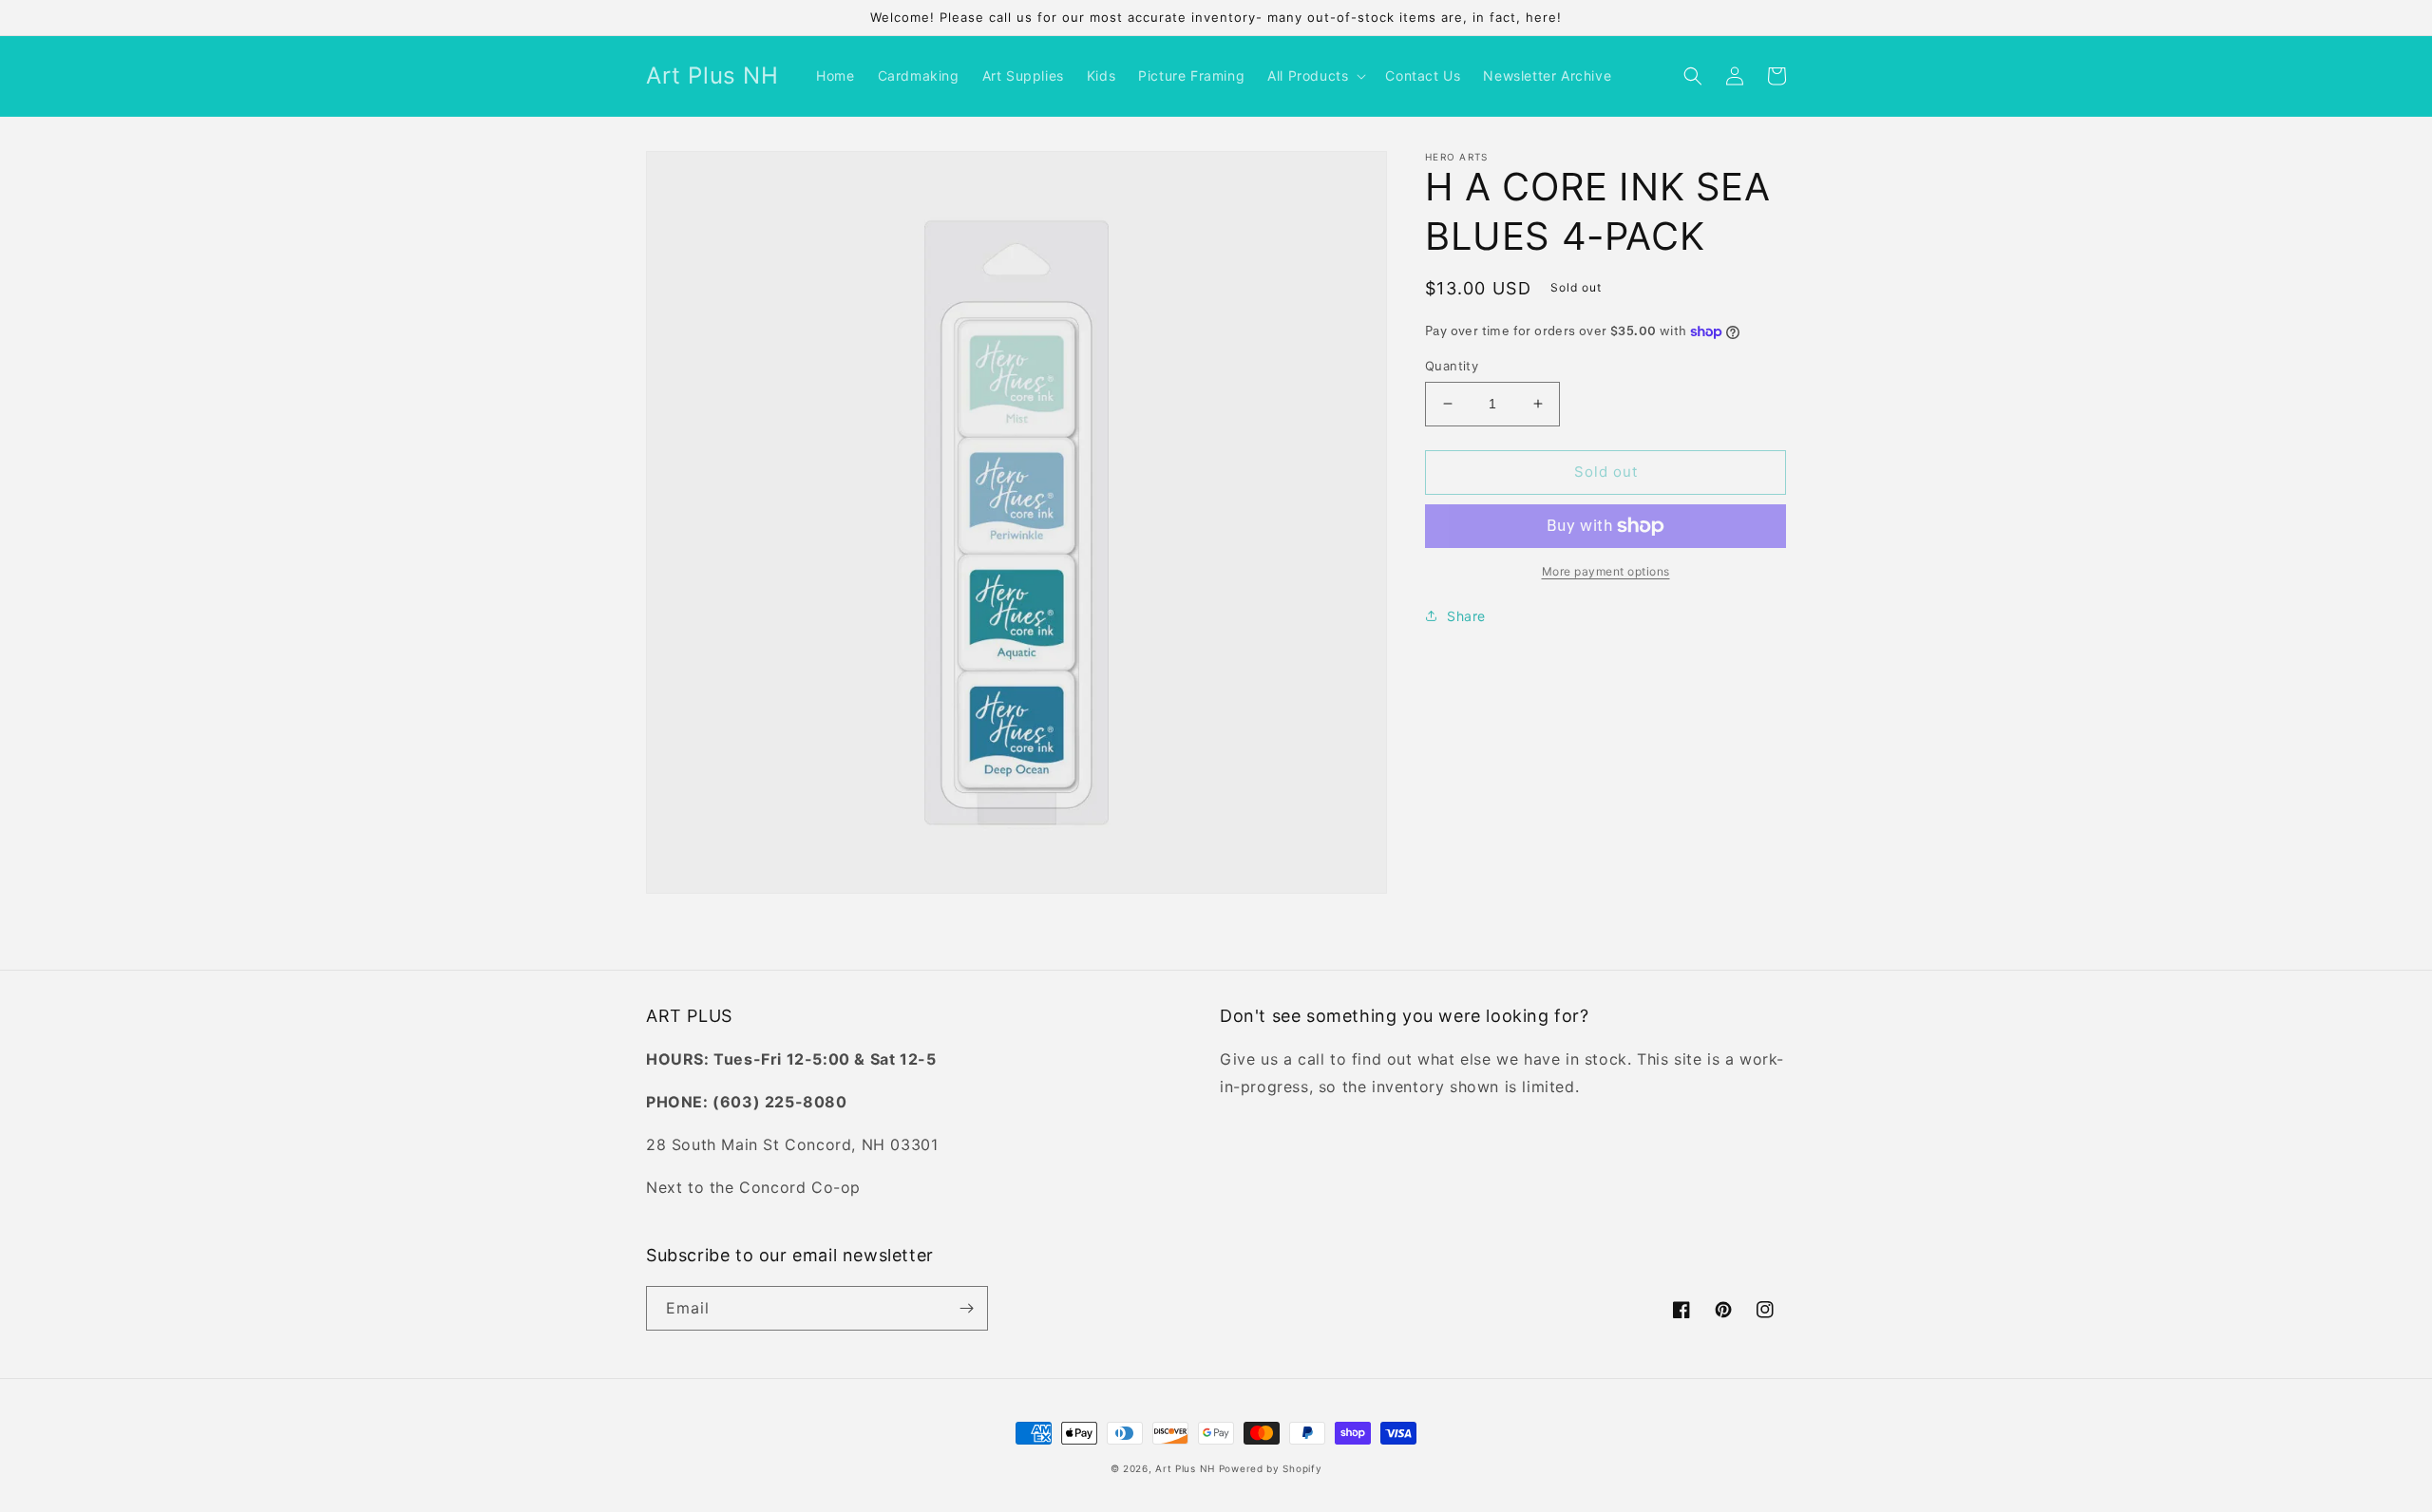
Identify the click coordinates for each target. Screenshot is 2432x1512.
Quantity (1452, 366)
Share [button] (1466, 616)
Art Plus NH (1185, 1468)
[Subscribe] (966, 1308)
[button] (1315, 76)
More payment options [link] (1606, 571)
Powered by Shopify (1271, 1468)
